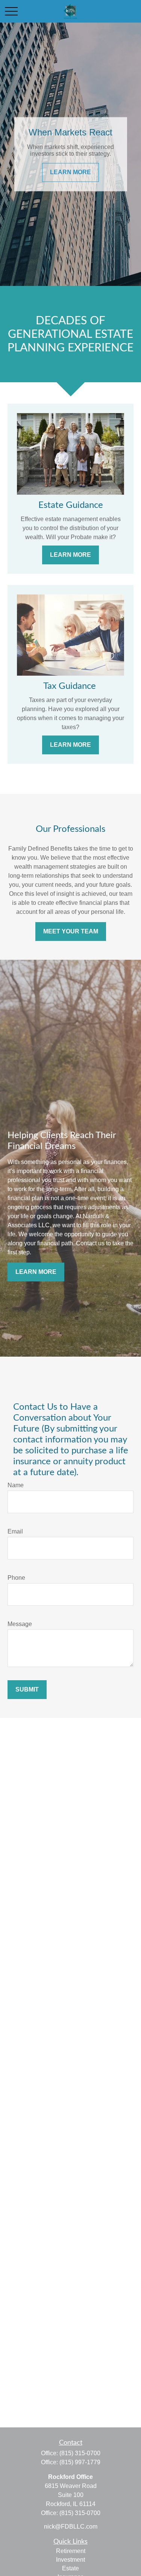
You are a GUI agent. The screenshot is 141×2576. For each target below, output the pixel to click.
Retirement (71, 2551)
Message (20, 1624)
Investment (70, 2560)
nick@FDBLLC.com (71, 2527)
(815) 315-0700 (80, 2453)
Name (16, 1485)
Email (15, 1531)
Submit (27, 1689)
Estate (70, 2568)
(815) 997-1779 (80, 2462)
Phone (16, 1578)
